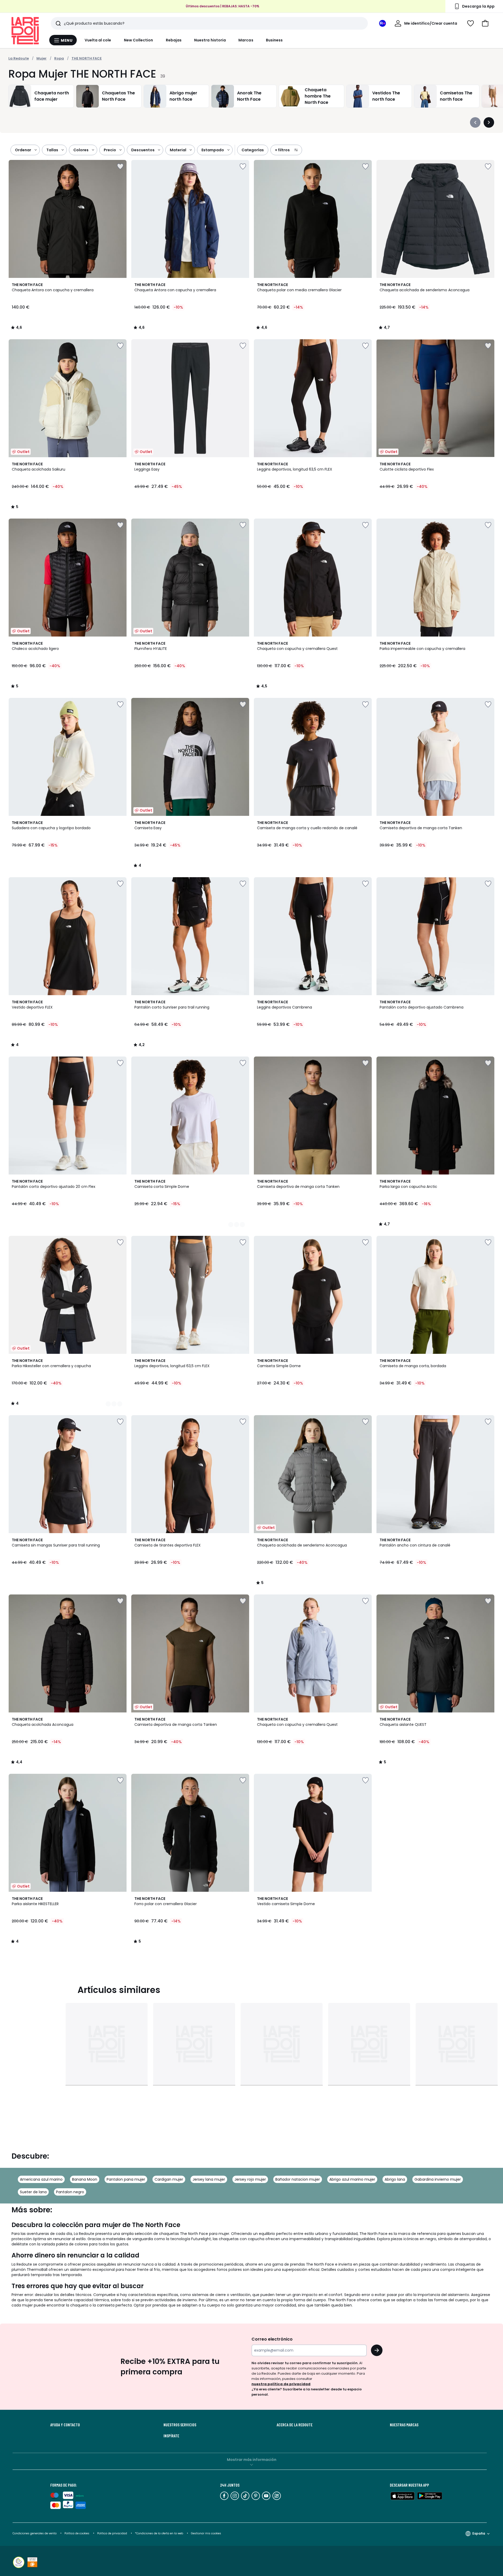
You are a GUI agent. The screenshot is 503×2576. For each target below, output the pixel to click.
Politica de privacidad (113, 2533)
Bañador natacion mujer (298, 2179)
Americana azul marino (41, 2179)
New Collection (139, 40)
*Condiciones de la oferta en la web (159, 2533)
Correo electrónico (272, 2339)
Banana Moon (85, 2179)
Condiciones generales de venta (35, 2533)
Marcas (246, 40)
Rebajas (174, 40)
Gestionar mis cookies (206, 2533)
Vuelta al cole (98, 40)
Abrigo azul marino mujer (352, 2179)
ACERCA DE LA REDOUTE (295, 2425)
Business (274, 40)
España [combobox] (479, 2533)
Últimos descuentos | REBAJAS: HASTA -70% (223, 6)
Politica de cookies (77, 2533)
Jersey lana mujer (209, 2179)
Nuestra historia (210, 40)
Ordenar (23, 150)
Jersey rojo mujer (250, 2179)
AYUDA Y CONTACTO (65, 2425)
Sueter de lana (33, 2192)
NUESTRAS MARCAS (404, 2425)
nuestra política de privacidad (281, 2384)
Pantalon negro (70, 2192)
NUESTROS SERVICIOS (180, 2425)
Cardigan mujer (169, 2179)
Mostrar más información (252, 2460)
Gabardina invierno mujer (438, 2179)
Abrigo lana (395, 2179)
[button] (485, 23)
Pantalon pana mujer (126, 2179)
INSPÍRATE (171, 2436)
